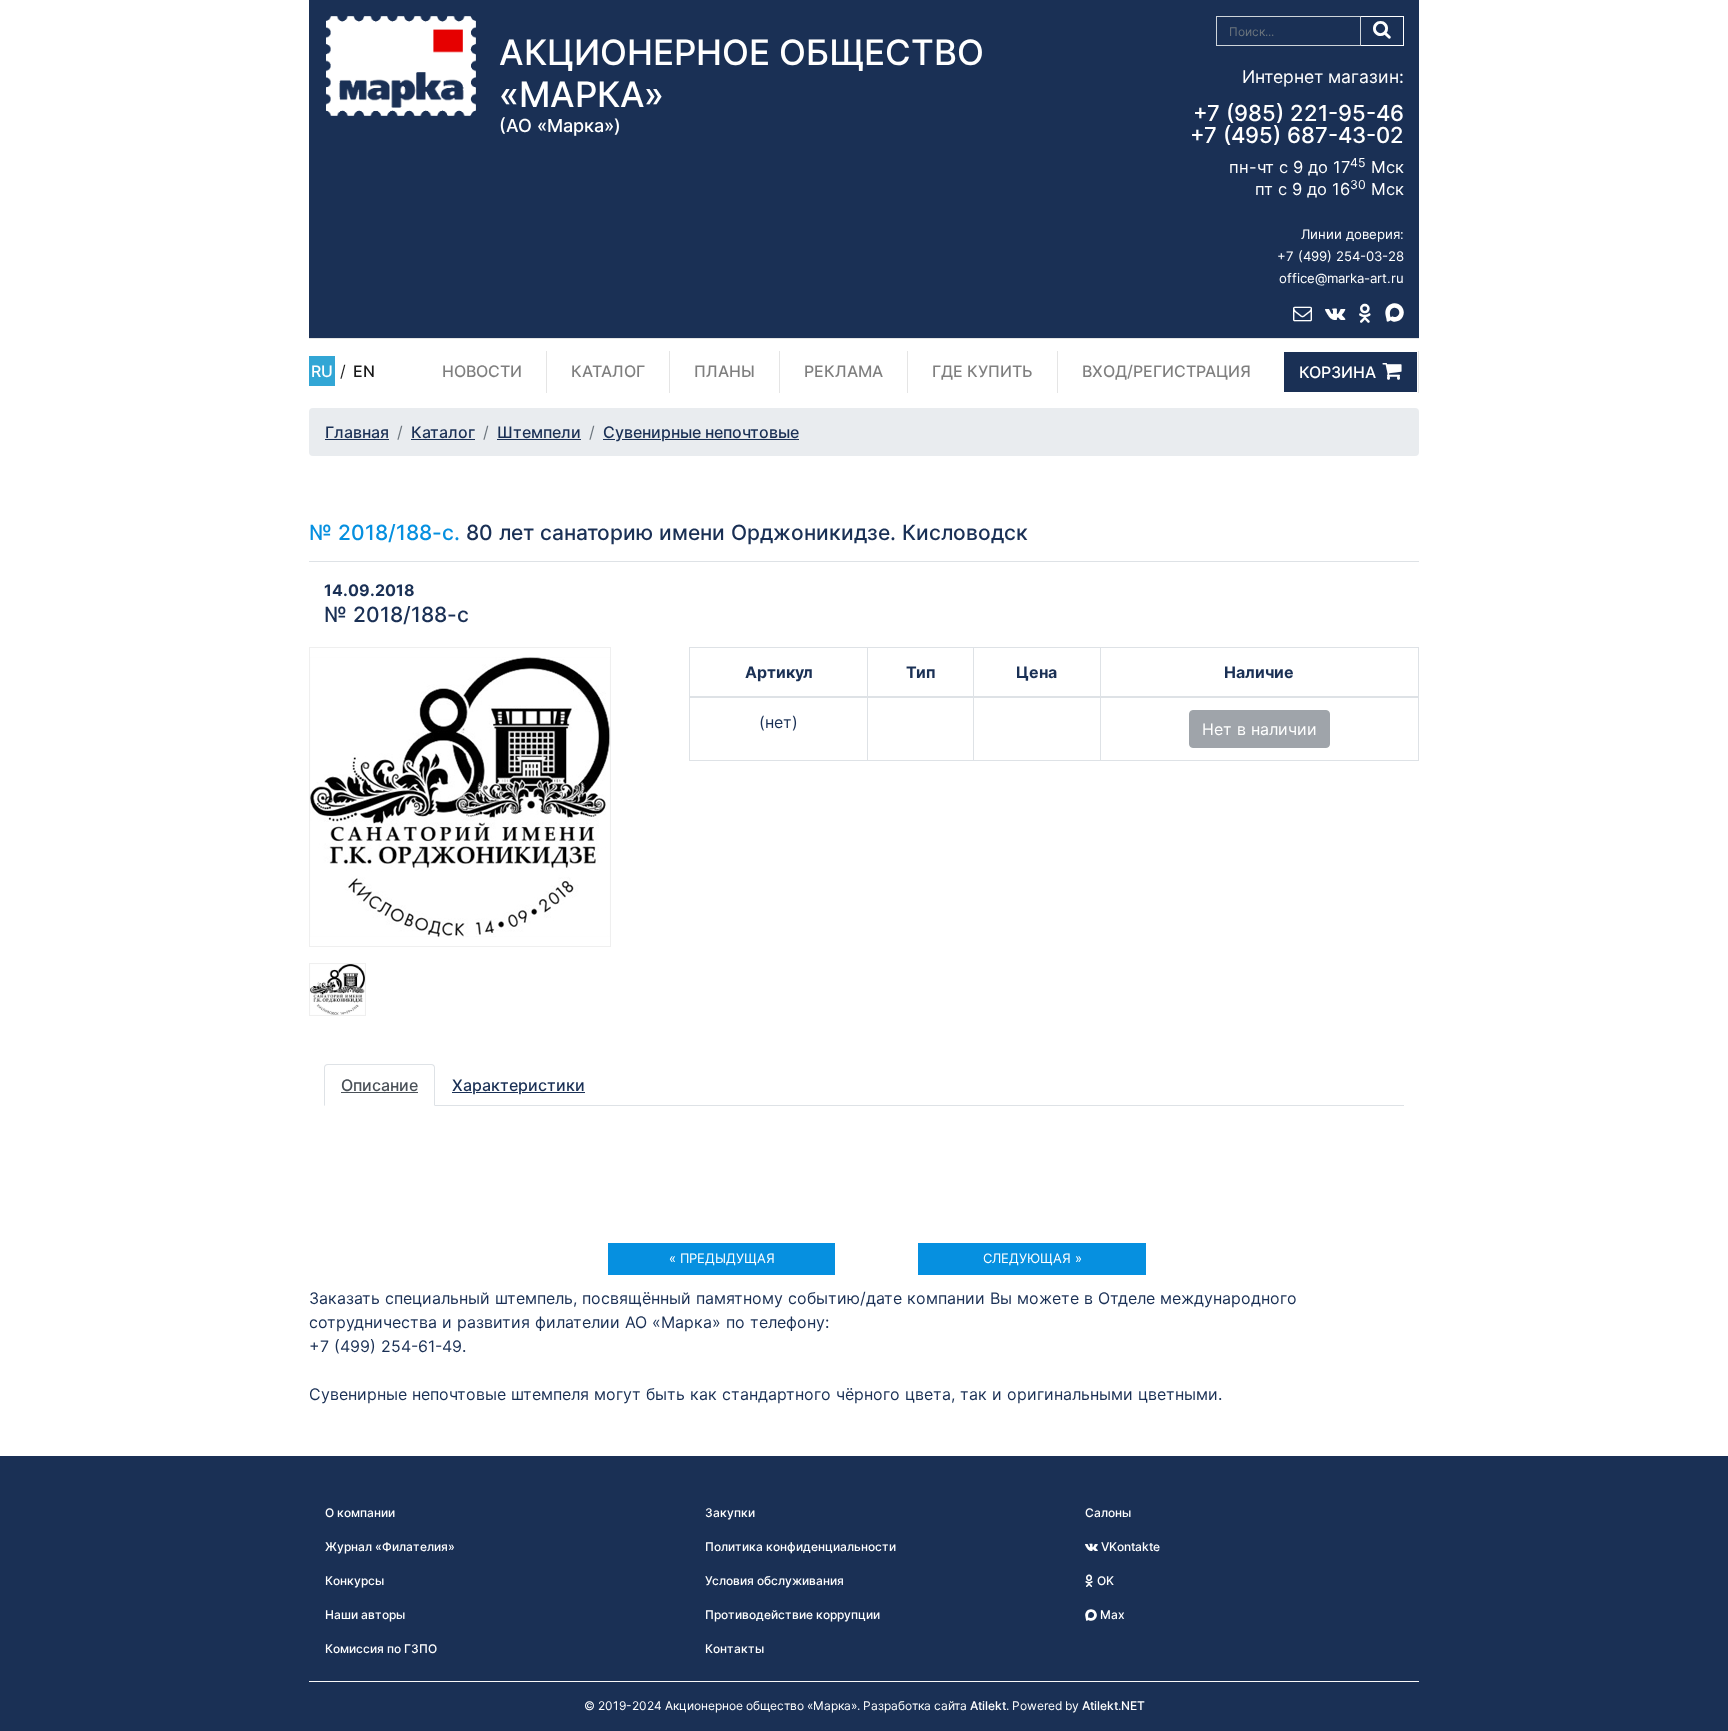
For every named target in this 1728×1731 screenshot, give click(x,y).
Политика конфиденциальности (800, 1546)
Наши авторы (365, 1614)
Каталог (608, 371)
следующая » (1032, 1258)
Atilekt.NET (1113, 1705)
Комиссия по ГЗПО (381, 1648)
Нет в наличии (1259, 729)
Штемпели (539, 432)
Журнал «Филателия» (390, 1546)
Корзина (1337, 372)
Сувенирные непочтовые (701, 432)
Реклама (843, 371)
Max (1111, 1614)
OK (1104, 1580)
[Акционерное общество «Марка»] (401, 65)
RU (322, 371)
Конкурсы (354, 1580)
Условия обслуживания (774, 1580)
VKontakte (1129, 1546)
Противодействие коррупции (792, 1614)
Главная (357, 432)
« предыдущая (722, 1258)
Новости (482, 371)
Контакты (734, 1648)
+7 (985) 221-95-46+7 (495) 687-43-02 (1297, 124)
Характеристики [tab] (518, 1085)
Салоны (1108, 1512)
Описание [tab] (379, 1085)
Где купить (982, 371)
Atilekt (988, 1705)
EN (364, 371)
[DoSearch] (1382, 31)
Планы (724, 371)
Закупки (730, 1512)
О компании (360, 1512)
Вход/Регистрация (1166, 371)
